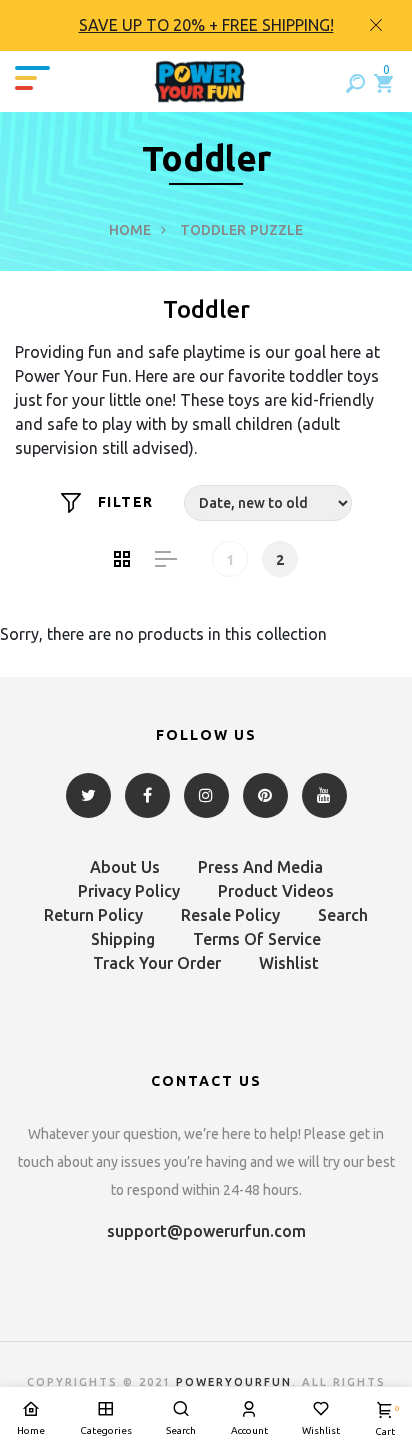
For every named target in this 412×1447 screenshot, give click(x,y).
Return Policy (93, 915)
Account (249, 1430)
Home (130, 230)
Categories (106, 1430)
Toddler (213, 230)
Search (343, 915)
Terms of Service (257, 939)
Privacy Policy (129, 891)
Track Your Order (157, 963)
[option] (206, 25)
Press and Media (260, 867)
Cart (385, 1420)
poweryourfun (234, 1382)
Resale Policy (230, 915)
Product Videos (276, 891)
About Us (125, 867)
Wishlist (289, 963)
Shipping (123, 939)
